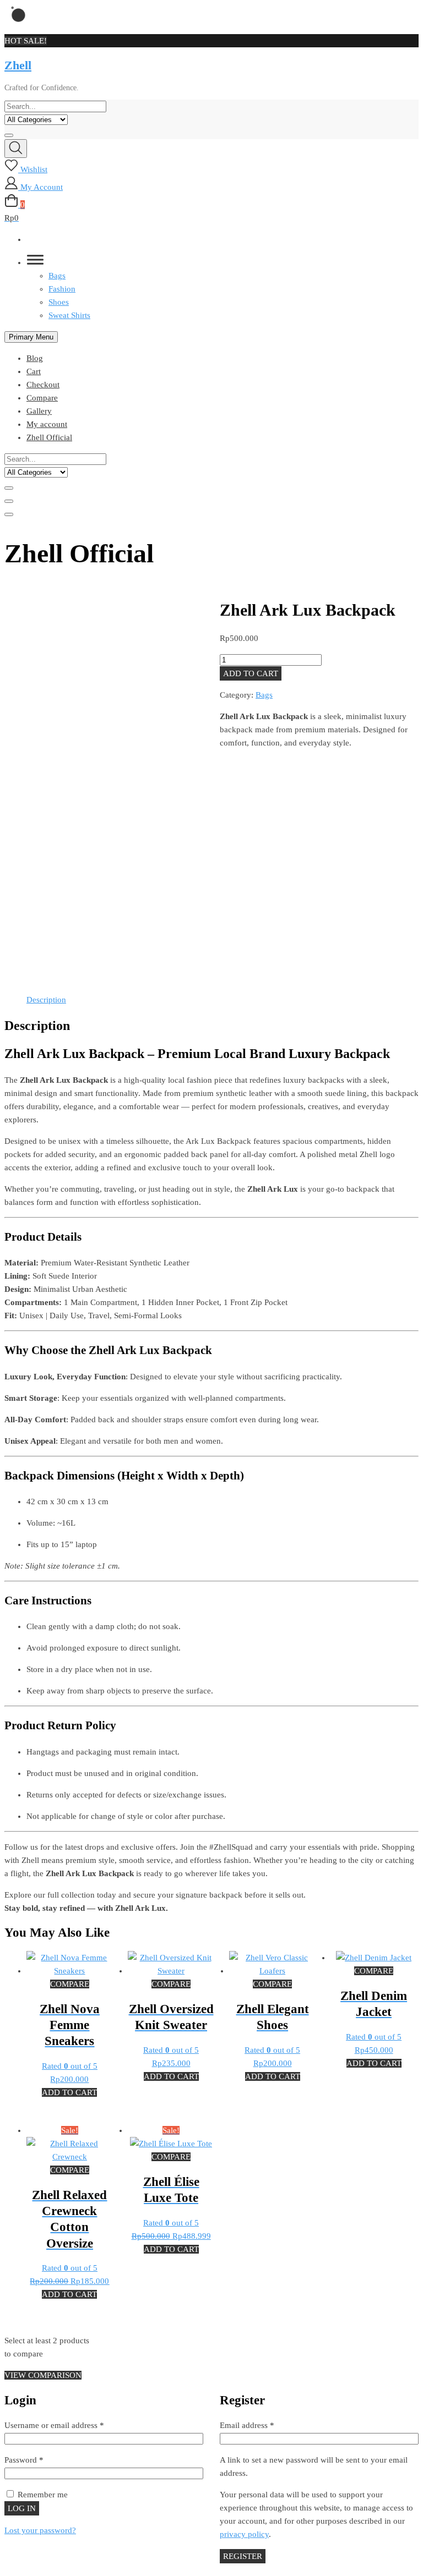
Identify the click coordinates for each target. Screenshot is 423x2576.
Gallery (39, 411)
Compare (42, 398)
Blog (35, 358)
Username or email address (70, 2425)
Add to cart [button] (69, 2092)
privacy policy (244, 2534)
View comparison (43, 2375)
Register (243, 2556)
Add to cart (251, 673)
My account (47, 424)
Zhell (18, 65)
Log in (22, 2508)
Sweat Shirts (69, 315)
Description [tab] (46, 1000)
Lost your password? (40, 2530)
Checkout (43, 385)
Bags (57, 276)
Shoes (59, 302)
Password (39, 2460)
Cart (34, 371)
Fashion (62, 289)
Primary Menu (31, 337)
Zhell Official (49, 437)
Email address (262, 2425)
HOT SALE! (26, 41)
